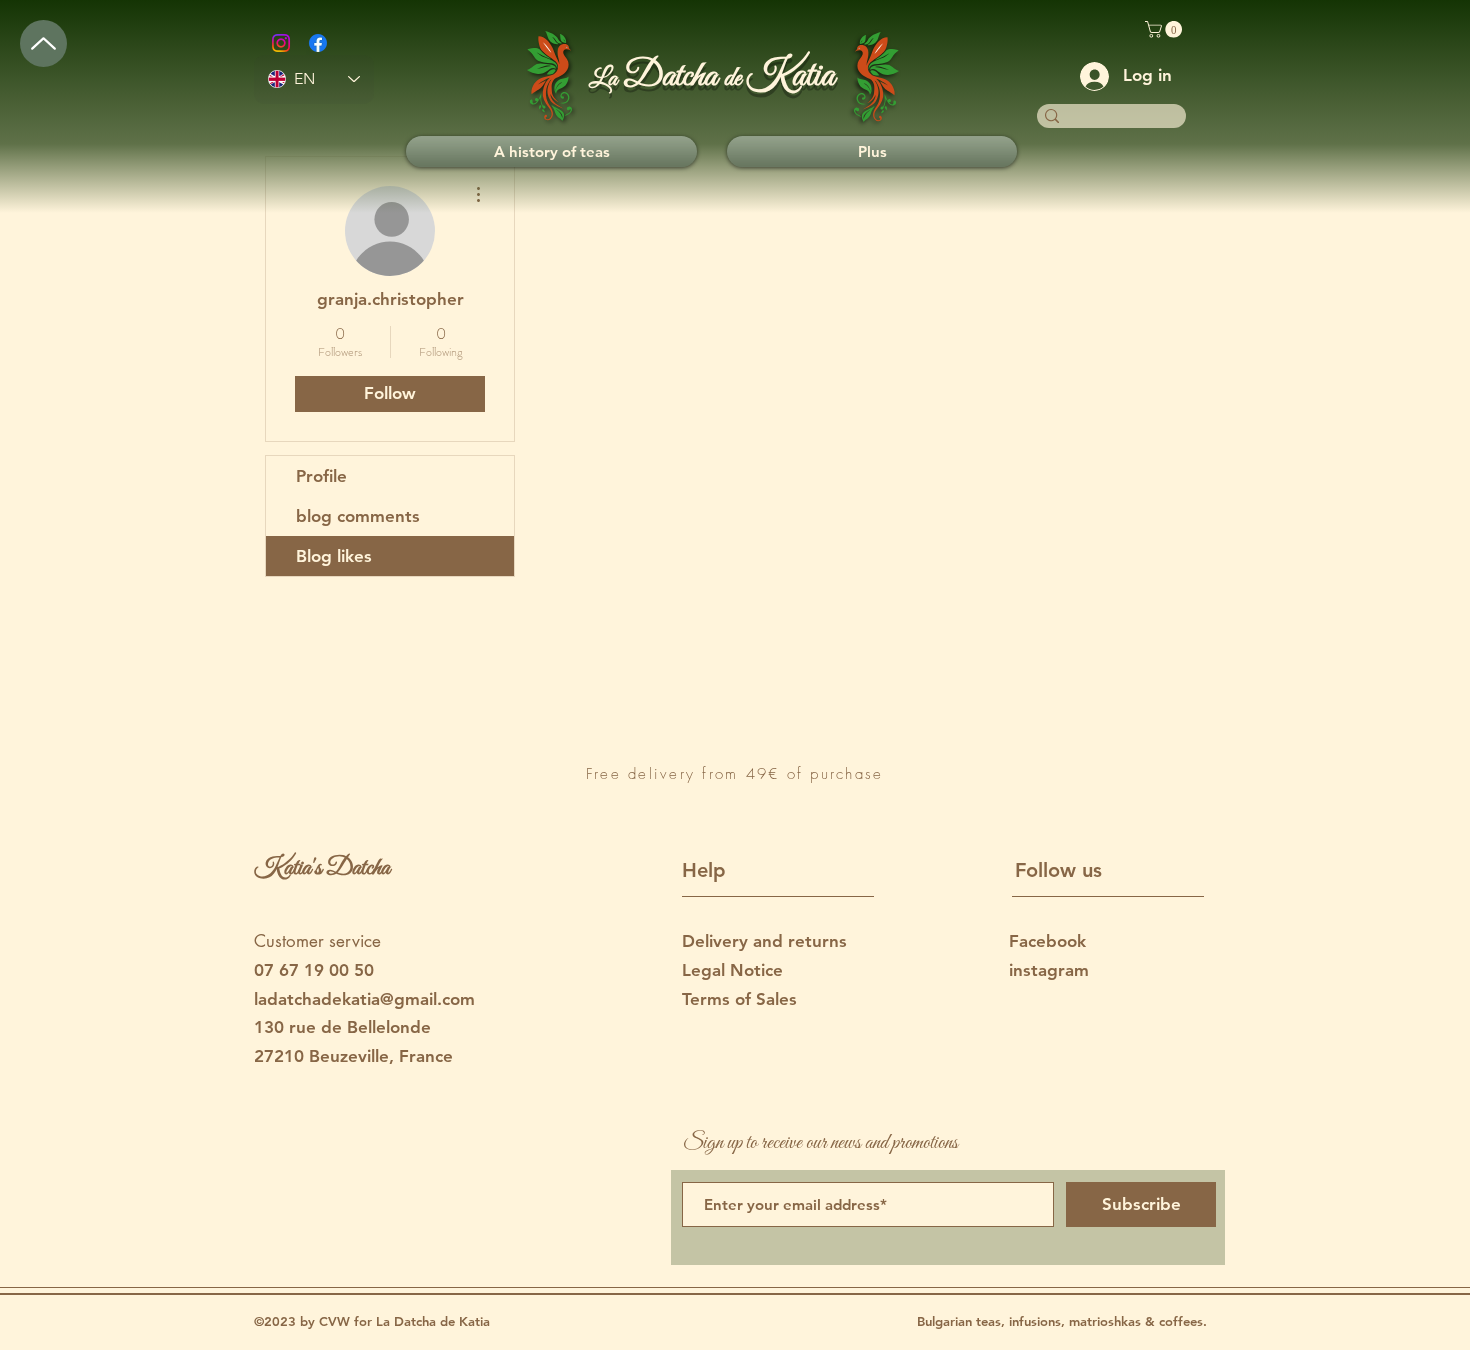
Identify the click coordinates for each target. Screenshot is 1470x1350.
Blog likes (334, 556)
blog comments (358, 516)
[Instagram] (281, 43)
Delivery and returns (764, 941)
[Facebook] (318, 43)
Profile (321, 476)
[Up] (43, 43)
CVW (336, 1321)
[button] (1165, 29)
